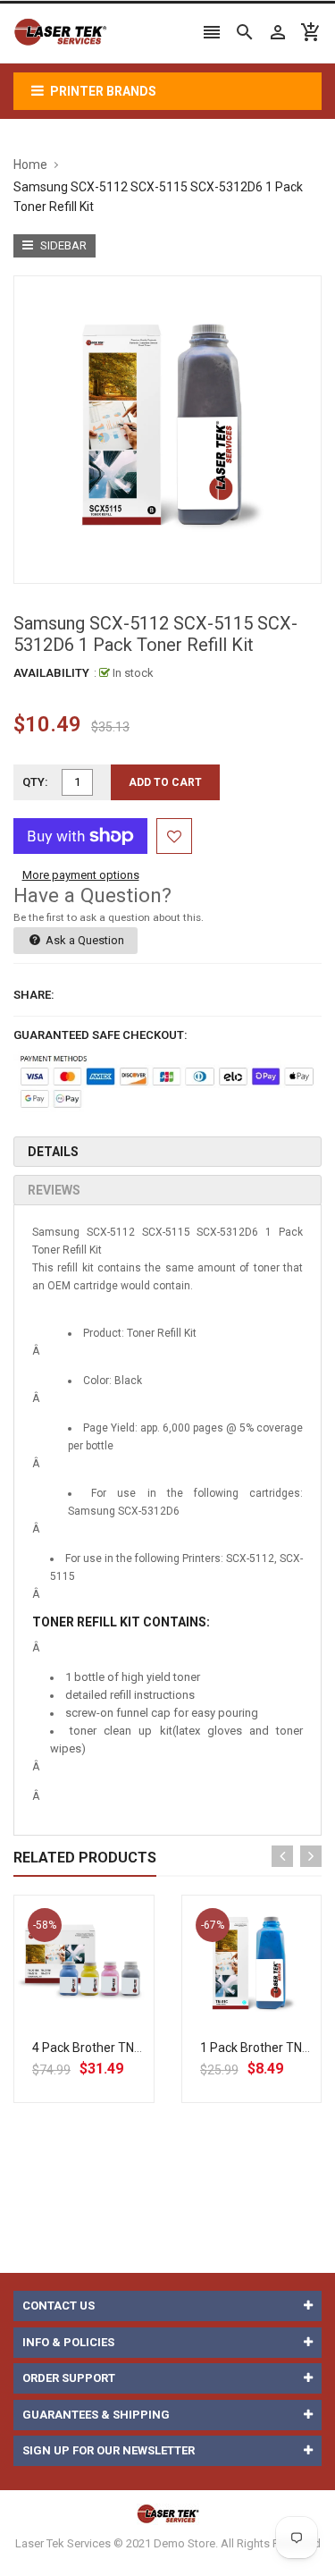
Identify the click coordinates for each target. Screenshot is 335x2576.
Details (53, 1152)
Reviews (54, 1190)
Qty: (35, 782)
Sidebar (62, 245)
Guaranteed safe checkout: (100, 1035)
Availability (51, 673)
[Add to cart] (104, 2023)
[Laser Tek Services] (168, 2513)
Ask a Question (84, 940)
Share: (34, 995)
